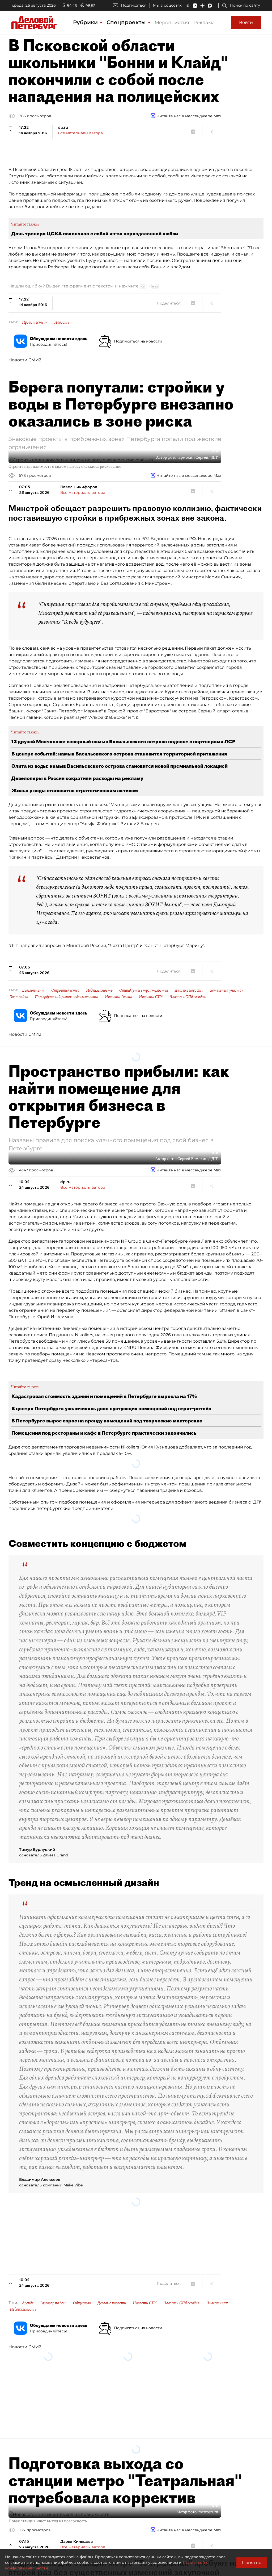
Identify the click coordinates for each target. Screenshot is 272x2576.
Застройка (19, 997)
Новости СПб (151, 997)
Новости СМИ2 (25, 360)
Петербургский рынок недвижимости (67, 997)
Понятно (252, 2563)
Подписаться (134, 5)
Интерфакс (203, 176)
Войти (246, 22)
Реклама (204, 23)
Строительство (65, 990)
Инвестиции (217, 2303)
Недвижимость (99, 990)
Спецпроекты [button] (127, 22)
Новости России (119, 997)
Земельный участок (227, 990)
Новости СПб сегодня (187, 997)
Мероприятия (172, 23)
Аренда (28, 2303)
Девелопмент (33, 990)
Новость (62, 322)
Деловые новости (189, 990)
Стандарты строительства (144, 990)
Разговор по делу (53, 2303)
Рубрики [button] (86, 22)
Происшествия (35, 322)
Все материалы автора (80, 133)
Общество (82, 2303)
